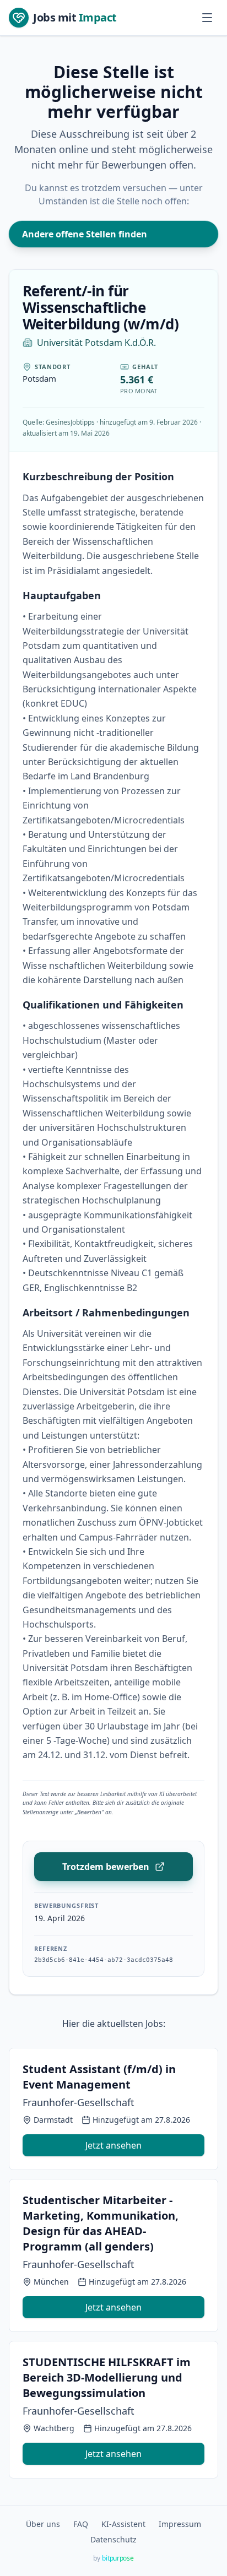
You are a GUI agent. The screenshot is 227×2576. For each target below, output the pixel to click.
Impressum (180, 2524)
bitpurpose (118, 2558)
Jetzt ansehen (113, 2145)
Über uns (43, 2524)
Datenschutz (113, 2539)
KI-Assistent (123, 2524)
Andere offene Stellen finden (85, 234)
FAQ (81, 2524)
